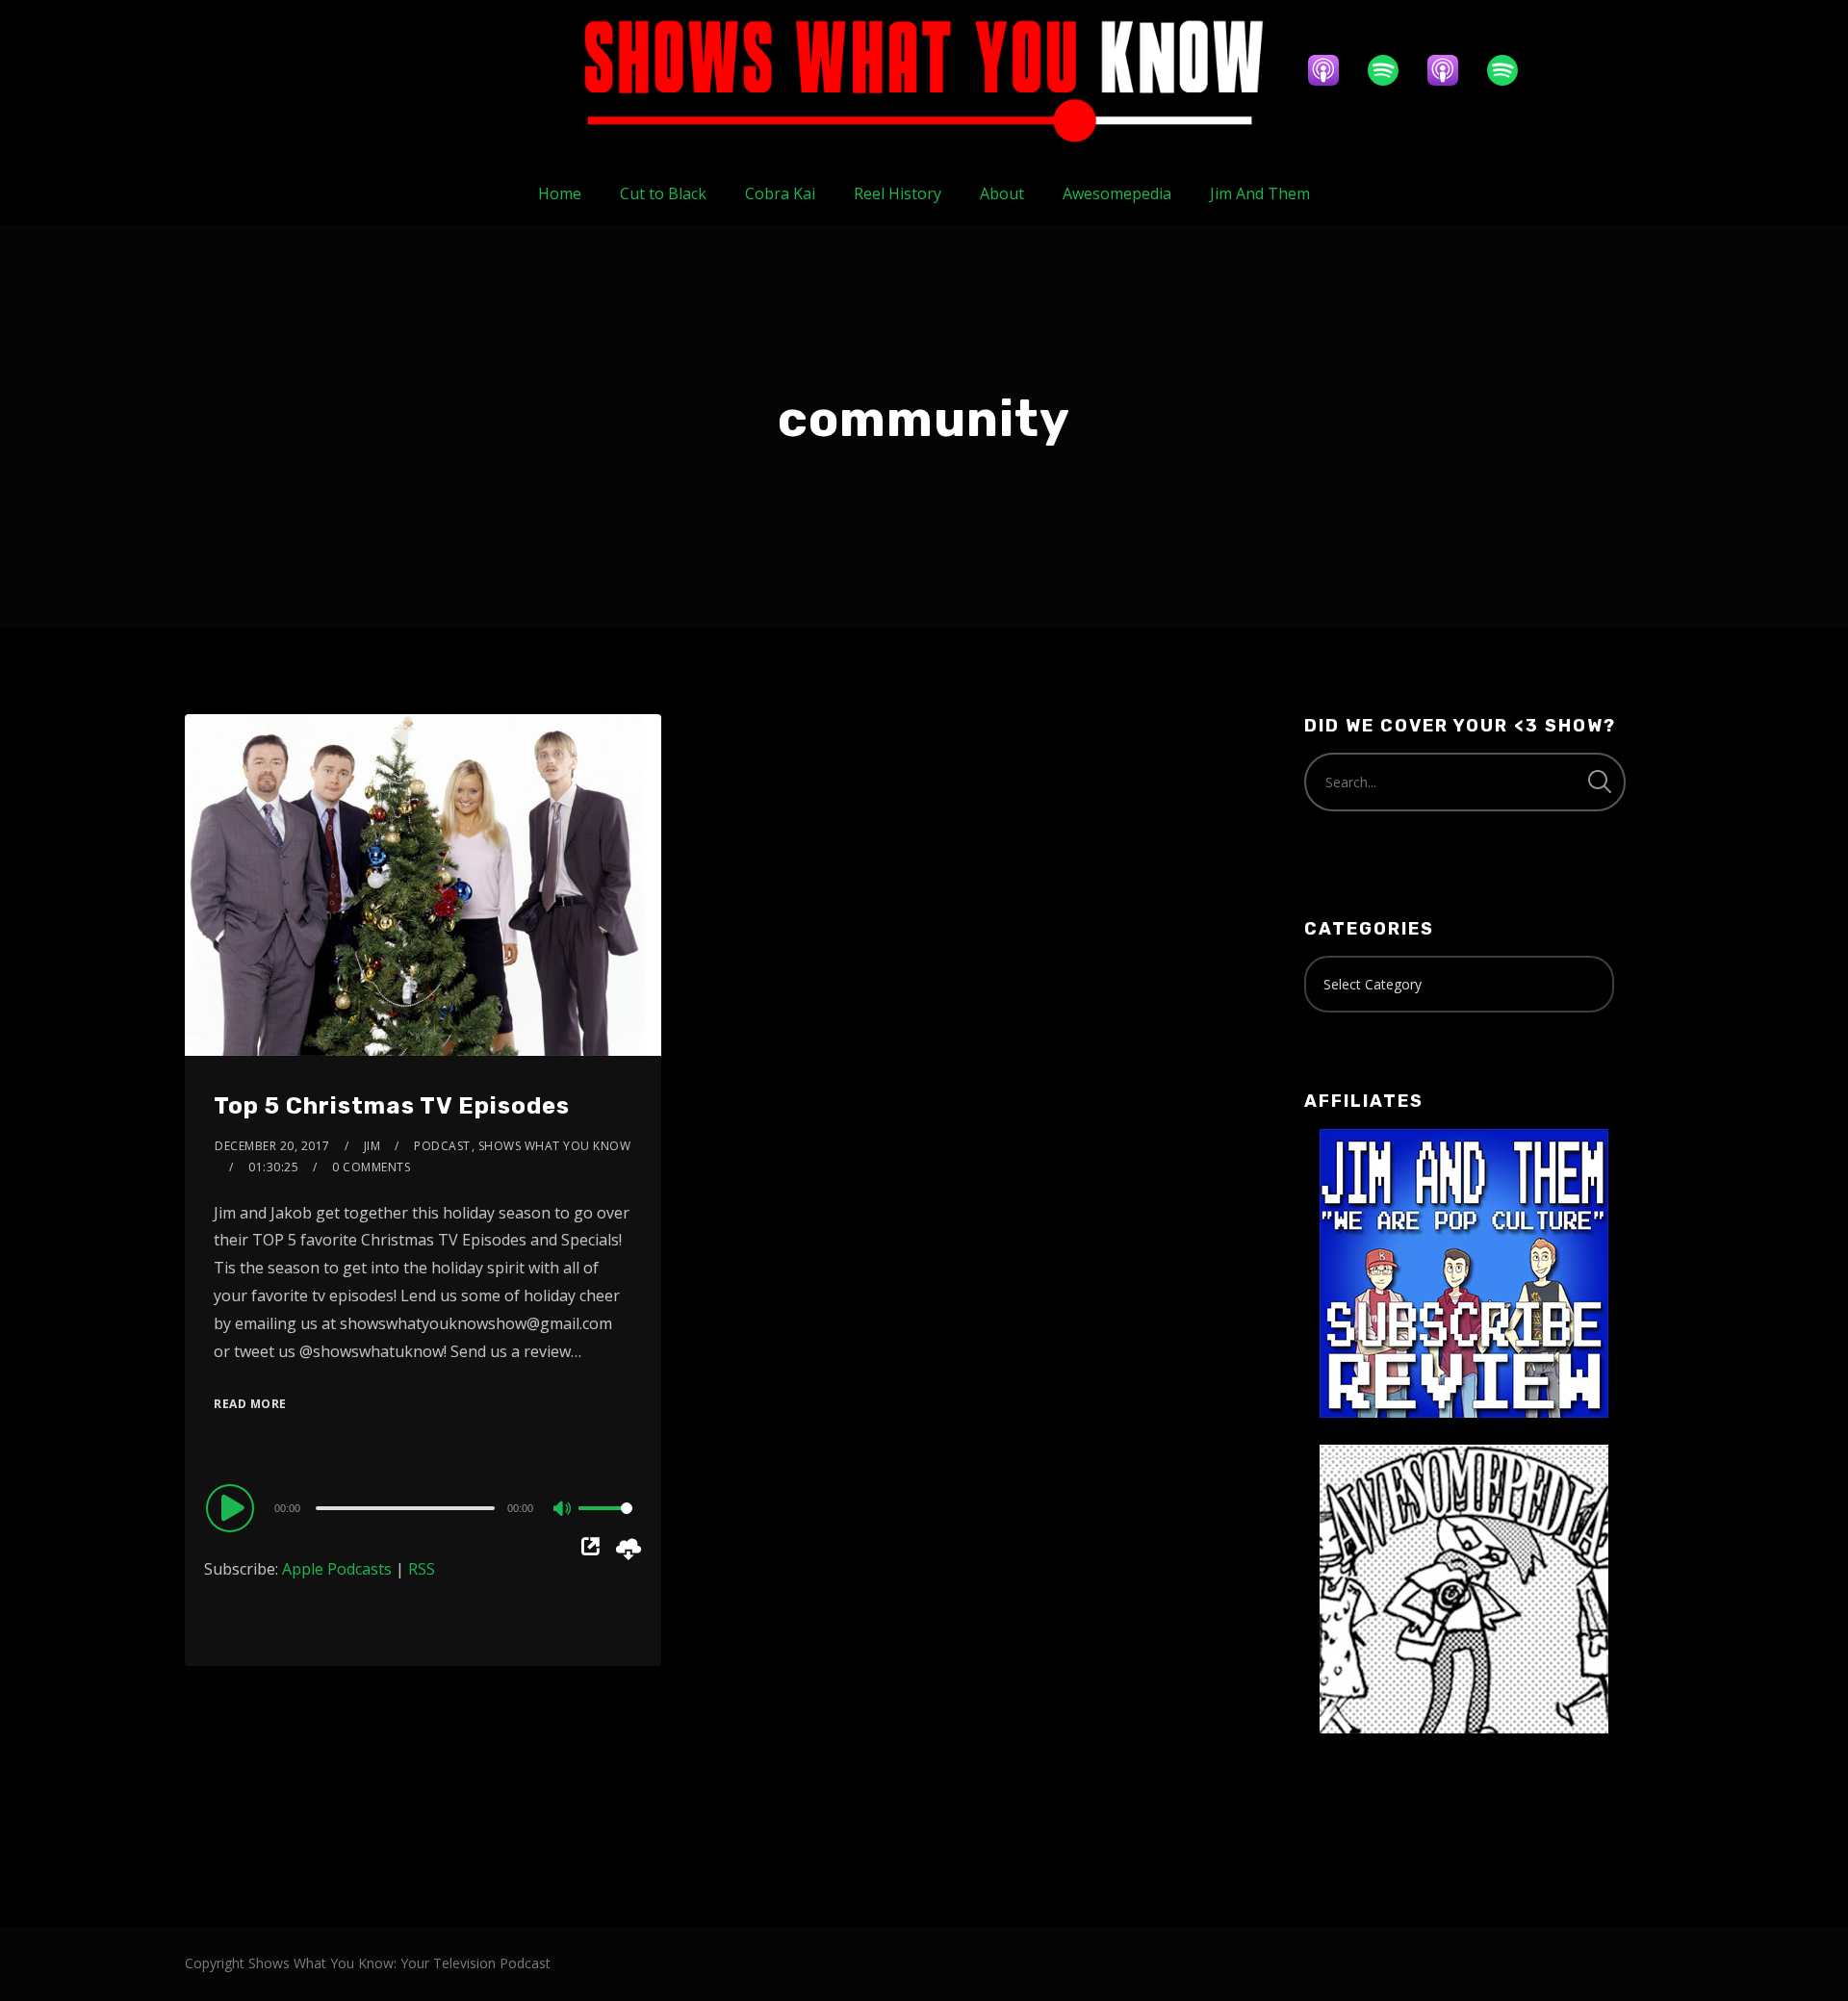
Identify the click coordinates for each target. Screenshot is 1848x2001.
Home (560, 193)
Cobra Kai (780, 193)
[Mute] (563, 1510)
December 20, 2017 (272, 1146)
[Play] (233, 1507)
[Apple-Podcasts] (1333, 70)
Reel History (898, 193)
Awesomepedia (1117, 193)
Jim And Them (1260, 193)
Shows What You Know (555, 1146)
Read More (250, 1404)
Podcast (442, 1146)
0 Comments (371, 1167)
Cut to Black (663, 193)
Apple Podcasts (337, 1569)
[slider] (605, 1524)
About (1002, 193)
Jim (372, 1146)
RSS (422, 1569)
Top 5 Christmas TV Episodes (392, 1106)
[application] (423, 1507)
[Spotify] (1393, 70)
